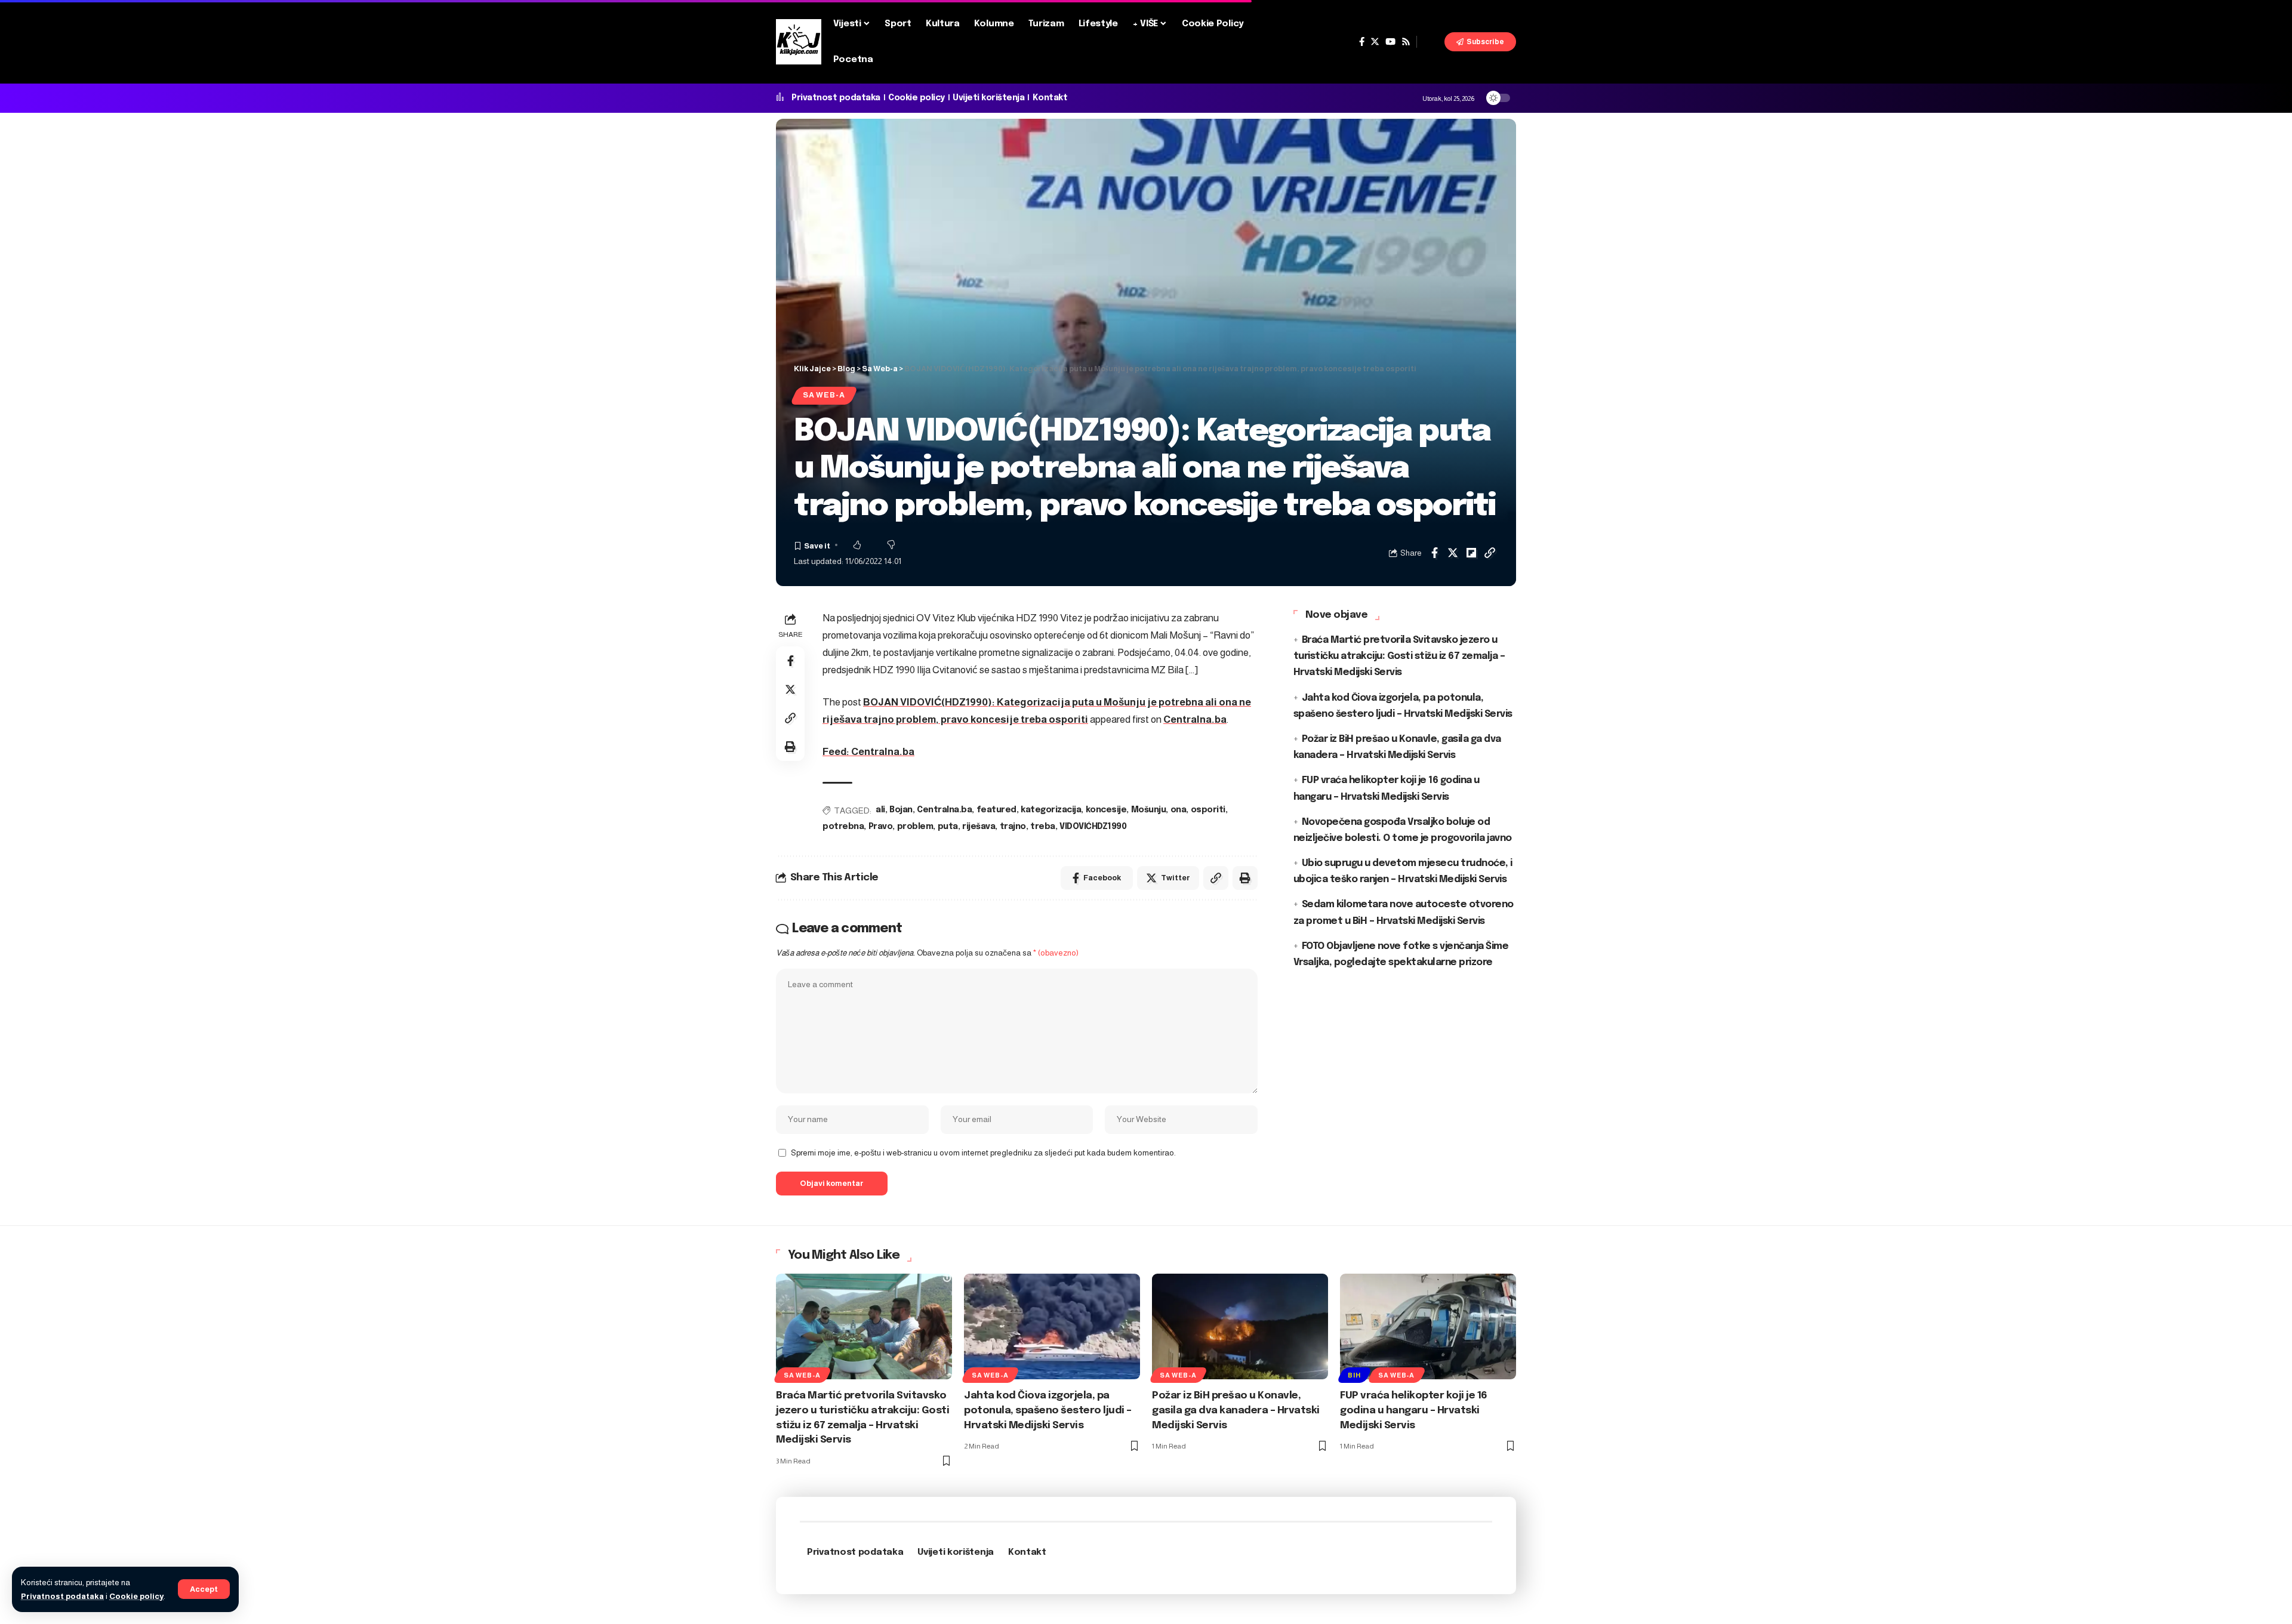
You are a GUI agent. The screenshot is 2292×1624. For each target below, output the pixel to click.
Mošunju (1149, 810)
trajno (1013, 827)
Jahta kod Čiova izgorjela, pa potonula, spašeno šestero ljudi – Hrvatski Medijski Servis (1048, 1410)
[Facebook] (1362, 42)
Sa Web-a (824, 395)
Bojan (901, 810)
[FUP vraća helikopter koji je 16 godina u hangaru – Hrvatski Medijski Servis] (1428, 1326)
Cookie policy (136, 1596)
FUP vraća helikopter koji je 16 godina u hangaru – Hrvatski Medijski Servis (1414, 1410)
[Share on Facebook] (1434, 553)
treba (1043, 827)
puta (948, 827)
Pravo (881, 827)
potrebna (843, 827)
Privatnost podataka (62, 1596)
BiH (1354, 1375)
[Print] (790, 747)
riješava (979, 827)
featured (996, 810)
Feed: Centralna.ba (868, 752)
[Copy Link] (1490, 553)
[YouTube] (1390, 42)
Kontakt (1050, 98)
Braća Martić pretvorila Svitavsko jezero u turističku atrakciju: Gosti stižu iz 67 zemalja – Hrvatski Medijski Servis (1399, 656)
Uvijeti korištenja (988, 98)
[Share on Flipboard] (1471, 553)
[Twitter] (1375, 42)
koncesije (1106, 810)
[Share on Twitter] (1453, 553)
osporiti (1208, 810)
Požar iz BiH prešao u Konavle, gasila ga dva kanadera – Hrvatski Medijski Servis (1236, 1410)
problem (915, 827)
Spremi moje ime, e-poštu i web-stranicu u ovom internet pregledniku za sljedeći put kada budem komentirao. (983, 1153)
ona (1179, 810)
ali (880, 810)
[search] (1431, 42)
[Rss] (1406, 42)
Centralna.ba (1195, 719)
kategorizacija (1051, 810)
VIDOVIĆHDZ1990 (1093, 827)
